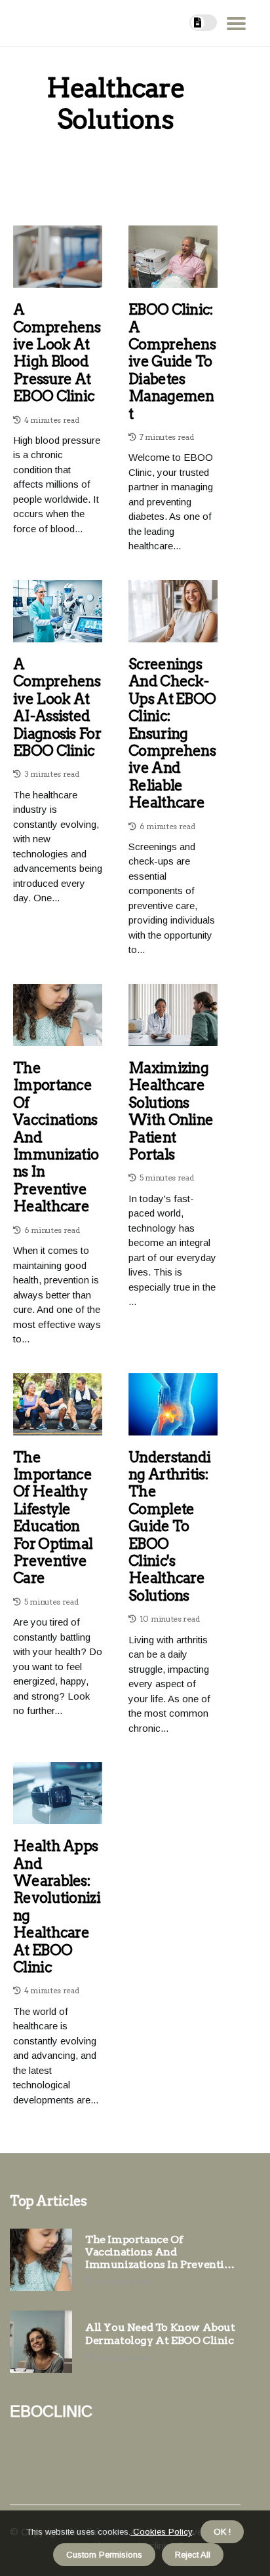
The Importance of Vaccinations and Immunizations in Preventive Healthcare (56, 1137)
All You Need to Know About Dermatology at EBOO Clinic (160, 2333)
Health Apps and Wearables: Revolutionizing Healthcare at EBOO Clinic (57, 1906)
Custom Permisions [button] (104, 2555)
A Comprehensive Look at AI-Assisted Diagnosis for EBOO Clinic (57, 707)
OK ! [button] (222, 2532)
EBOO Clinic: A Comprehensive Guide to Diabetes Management (172, 361)
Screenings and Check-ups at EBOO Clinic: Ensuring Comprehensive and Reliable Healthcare (172, 733)
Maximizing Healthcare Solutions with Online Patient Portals (171, 1111)
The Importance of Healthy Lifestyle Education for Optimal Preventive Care (53, 1518)
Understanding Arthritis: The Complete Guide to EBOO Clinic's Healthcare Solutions (169, 1526)
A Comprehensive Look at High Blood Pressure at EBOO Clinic (57, 353)
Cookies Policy (161, 2532)
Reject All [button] (193, 2555)
